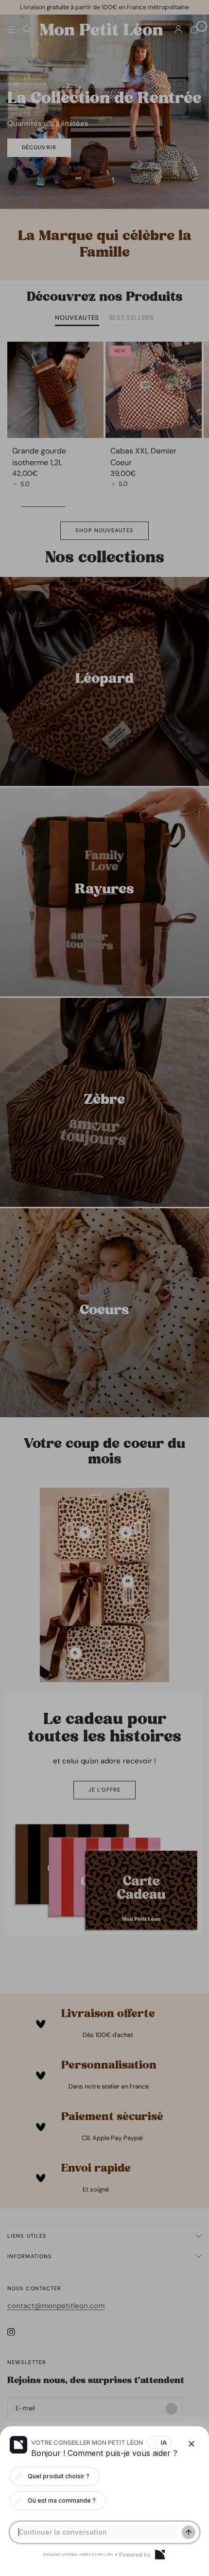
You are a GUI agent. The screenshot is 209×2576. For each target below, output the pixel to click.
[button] (104, 1288)
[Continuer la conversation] (189, 2532)
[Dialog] (160, 2555)
